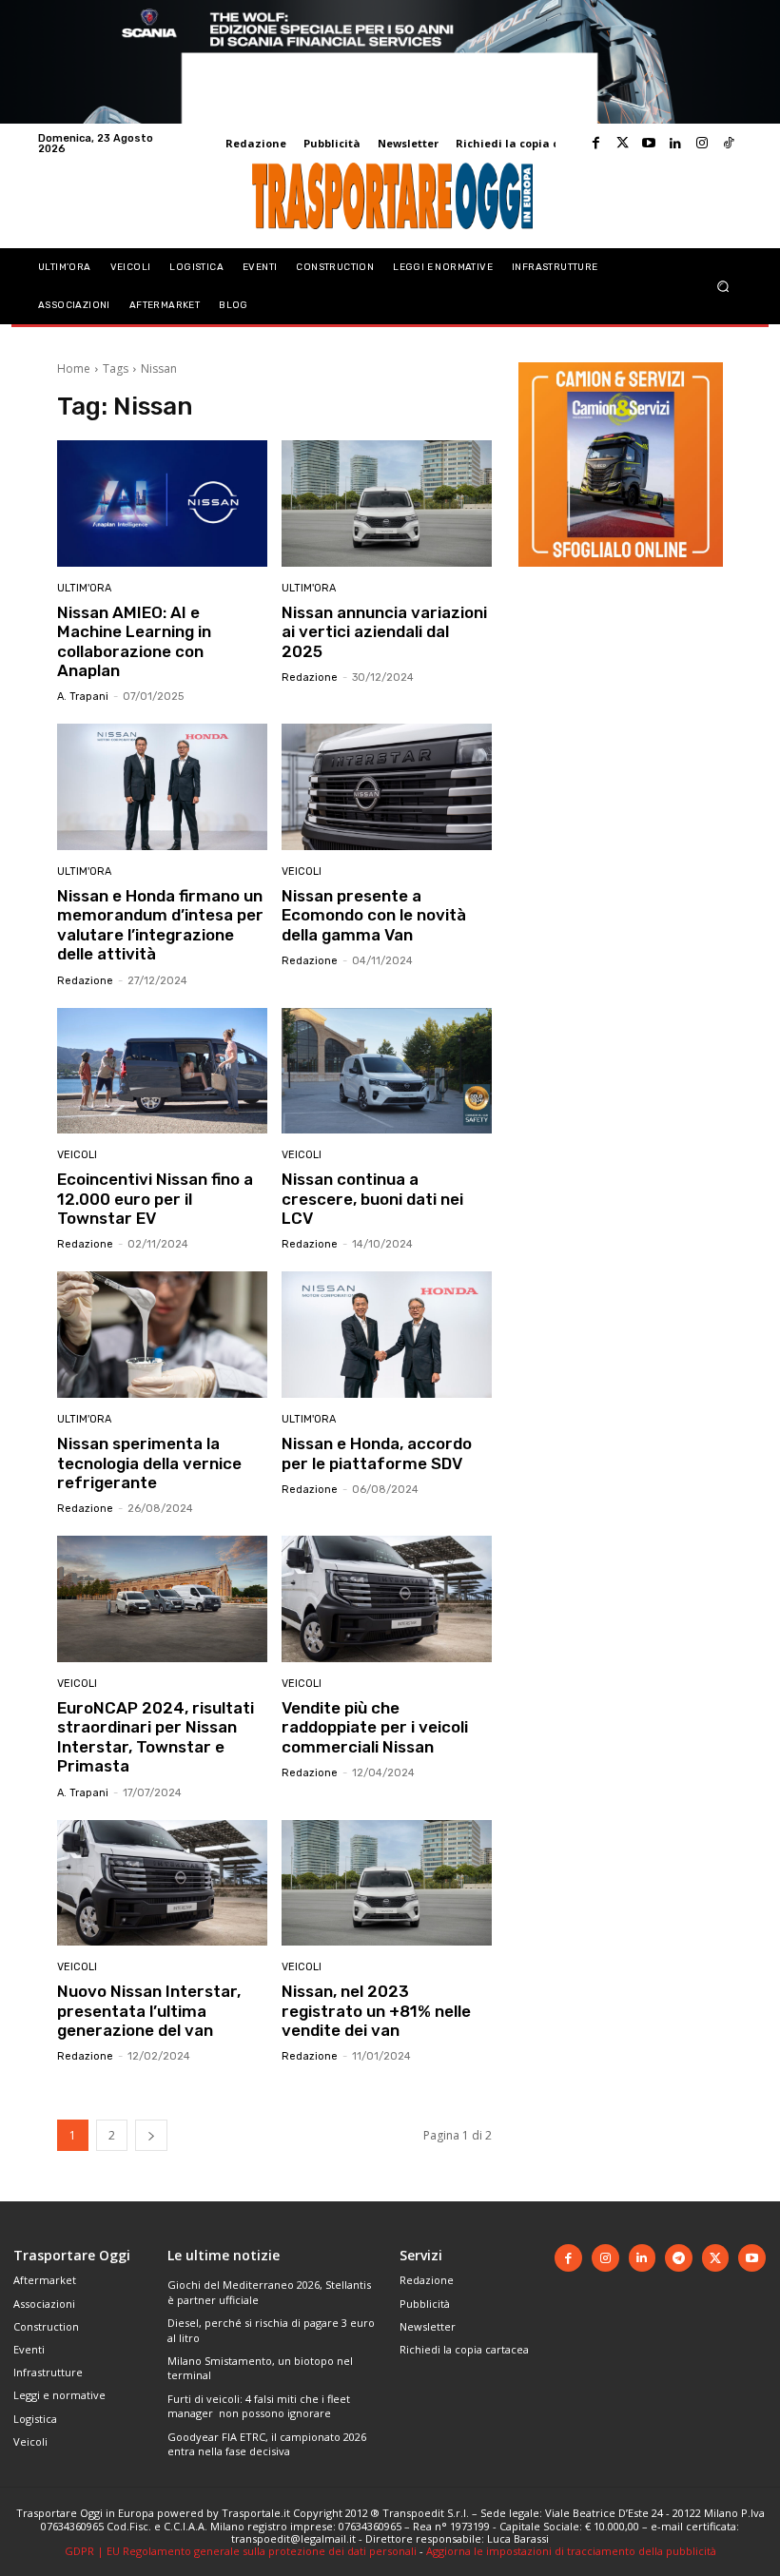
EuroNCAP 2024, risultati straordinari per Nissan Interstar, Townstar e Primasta (156, 1737)
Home (74, 368)
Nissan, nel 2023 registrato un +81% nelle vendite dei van (376, 2011)
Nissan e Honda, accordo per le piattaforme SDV (377, 1453)
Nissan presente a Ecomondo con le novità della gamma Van (374, 915)
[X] (716, 2258)
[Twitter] (622, 144)
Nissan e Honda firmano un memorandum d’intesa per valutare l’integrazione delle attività (160, 925)
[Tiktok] (729, 144)
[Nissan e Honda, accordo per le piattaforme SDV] (387, 1335)
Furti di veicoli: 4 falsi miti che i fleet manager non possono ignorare (259, 2406)
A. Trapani (83, 697)
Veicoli (302, 872)
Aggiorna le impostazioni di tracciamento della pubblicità (571, 2551)
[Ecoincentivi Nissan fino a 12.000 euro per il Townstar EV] (162, 1071)
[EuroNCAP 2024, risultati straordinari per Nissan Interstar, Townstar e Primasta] (162, 1599)
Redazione (310, 678)
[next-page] (151, 2135)
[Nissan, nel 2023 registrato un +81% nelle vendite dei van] (387, 1883)
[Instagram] (702, 144)
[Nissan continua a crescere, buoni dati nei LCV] (387, 1071)
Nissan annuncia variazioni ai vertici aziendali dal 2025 (384, 632)
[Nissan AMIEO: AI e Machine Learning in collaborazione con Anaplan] (162, 504)
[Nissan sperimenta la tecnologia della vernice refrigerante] (162, 1335)
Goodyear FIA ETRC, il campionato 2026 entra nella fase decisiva (267, 2444)
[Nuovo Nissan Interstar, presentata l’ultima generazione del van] (162, 1883)
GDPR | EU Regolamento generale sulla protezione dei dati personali (241, 2551)
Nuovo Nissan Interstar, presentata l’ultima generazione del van (149, 2011)
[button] (723, 286)
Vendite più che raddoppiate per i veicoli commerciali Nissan (375, 1727)
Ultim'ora (84, 588)
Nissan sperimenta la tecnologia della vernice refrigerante (149, 1463)
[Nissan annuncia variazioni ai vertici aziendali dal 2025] (387, 504)
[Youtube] (649, 144)
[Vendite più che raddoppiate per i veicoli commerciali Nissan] (387, 1599)
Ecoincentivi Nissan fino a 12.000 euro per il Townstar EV (155, 1199)
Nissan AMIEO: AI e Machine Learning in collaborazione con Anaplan (134, 641)
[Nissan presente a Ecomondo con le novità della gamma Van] (387, 787)
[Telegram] (679, 2258)
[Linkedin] (675, 144)
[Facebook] (595, 144)
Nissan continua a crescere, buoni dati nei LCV (372, 1199)
